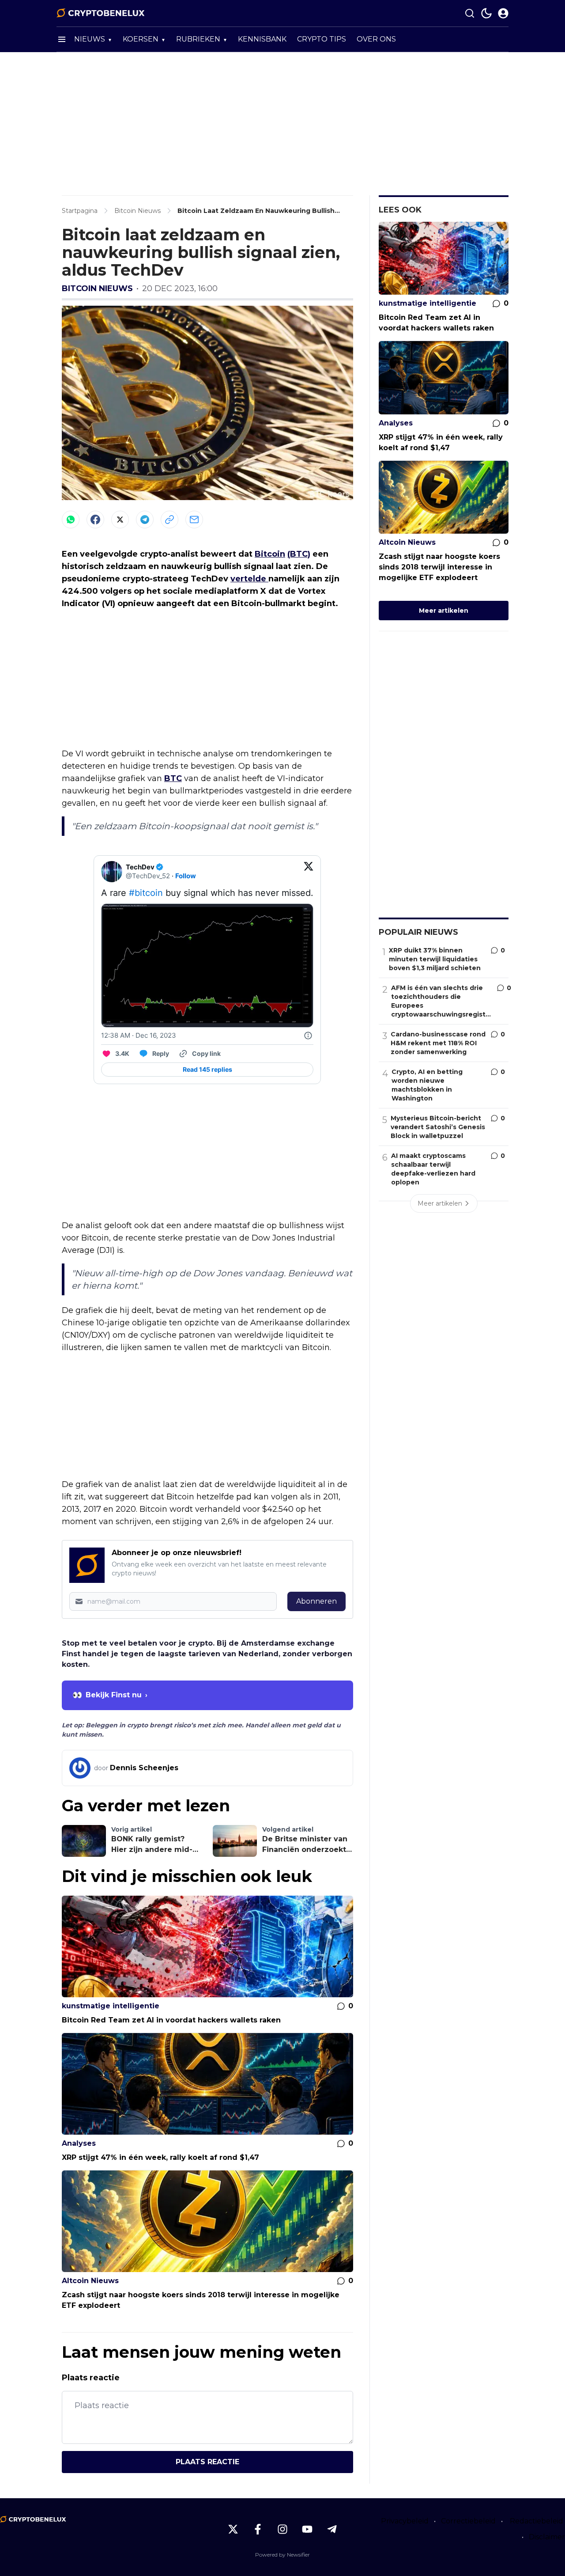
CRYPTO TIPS (322, 39)
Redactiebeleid (537, 2521)
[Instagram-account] (282, 2529)
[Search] (470, 13)
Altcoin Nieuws (90, 2281)
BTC (173, 778)
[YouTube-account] (307, 2529)
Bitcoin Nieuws (97, 288)
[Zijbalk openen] (62, 39)
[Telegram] (145, 520)
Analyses (79, 2143)
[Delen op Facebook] (95, 520)
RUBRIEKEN (198, 39)
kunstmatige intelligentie (111, 2006)
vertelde (249, 579)
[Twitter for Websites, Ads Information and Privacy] (308, 1036)
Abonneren (316, 1601)
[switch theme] (486, 13)
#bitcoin (146, 893)
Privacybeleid (405, 2521)
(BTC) (299, 554)
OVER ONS (376, 39)
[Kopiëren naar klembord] (169, 520)
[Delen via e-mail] (194, 520)
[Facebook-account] (258, 2529)
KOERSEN (141, 39)
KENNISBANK (262, 39)
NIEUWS (90, 39)
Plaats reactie (207, 2462)
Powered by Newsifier (282, 2555)
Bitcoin (270, 554)
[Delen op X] (120, 520)
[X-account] (233, 2529)
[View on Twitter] (309, 872)
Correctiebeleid (468, 2521)
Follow (186, 876)
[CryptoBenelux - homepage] (101, 13)
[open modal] (503, 13)
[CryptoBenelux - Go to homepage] (33, 2519)
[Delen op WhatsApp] (71, 520)
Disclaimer (547, 2537)
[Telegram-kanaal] (332, 2529)
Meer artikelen (444, 611)
